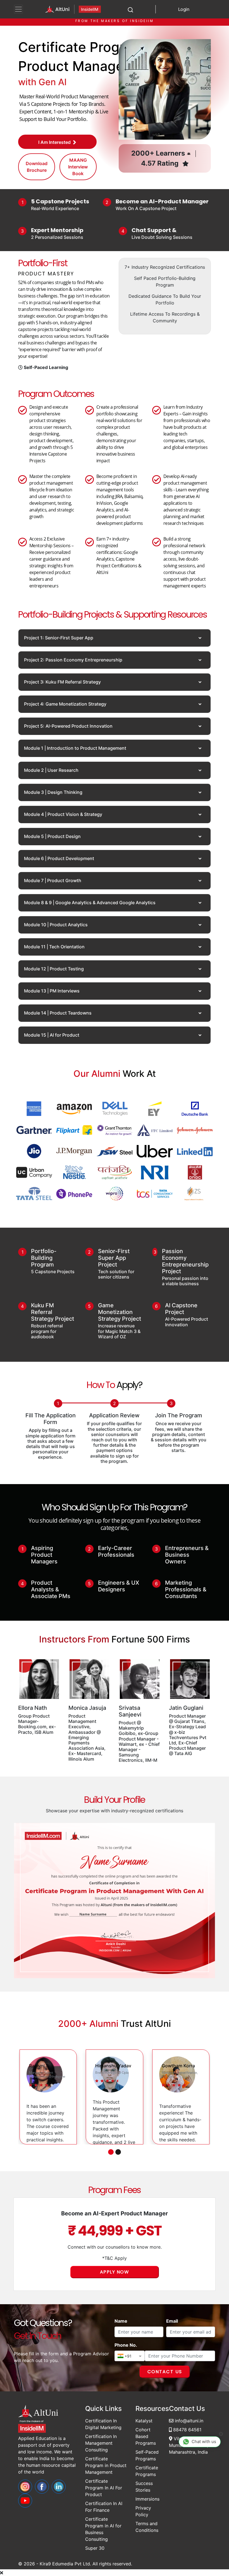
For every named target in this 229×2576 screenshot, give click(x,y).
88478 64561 (187, 2430)
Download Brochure (37, 167)
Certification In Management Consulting (101, 2443)
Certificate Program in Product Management (106, 2465)
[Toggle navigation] (18, 9)
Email (172, 2321)
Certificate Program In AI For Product (104, 2488)
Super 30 (95, 2548)
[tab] (115, 638)
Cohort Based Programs (146, 2436)
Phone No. (126, 2345)
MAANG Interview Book (78, 167)
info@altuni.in (188, 2421)
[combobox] (130, 2356)
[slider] (42, 2084)
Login (184, 9)
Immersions (147, 2499)
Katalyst (144, 2421)
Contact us (165, 2372)
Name (121, 2321)
